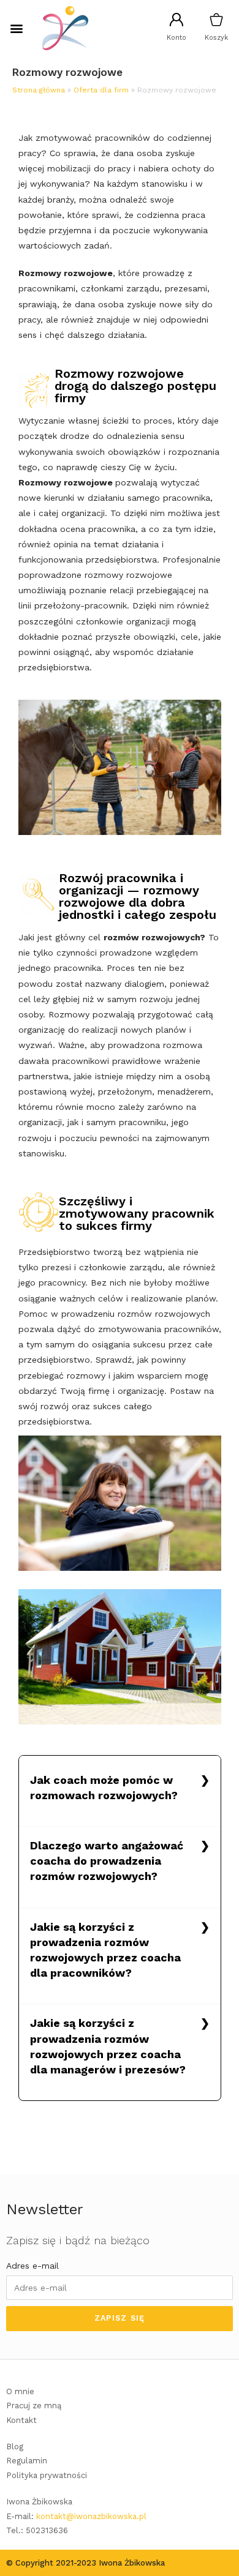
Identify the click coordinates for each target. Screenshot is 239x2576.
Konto (176, 38)
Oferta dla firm (101, 90)
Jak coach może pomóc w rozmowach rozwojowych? (104, 1788)
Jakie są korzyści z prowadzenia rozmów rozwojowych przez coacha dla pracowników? (105, 1950)
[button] (16, 28)
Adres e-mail (32, 2266)
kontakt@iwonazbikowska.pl (91, 2516)
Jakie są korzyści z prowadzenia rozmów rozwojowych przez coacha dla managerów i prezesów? (108, 2046)
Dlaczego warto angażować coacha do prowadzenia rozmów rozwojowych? (107, 1861)
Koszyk (216, 38)
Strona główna (39, 90)
